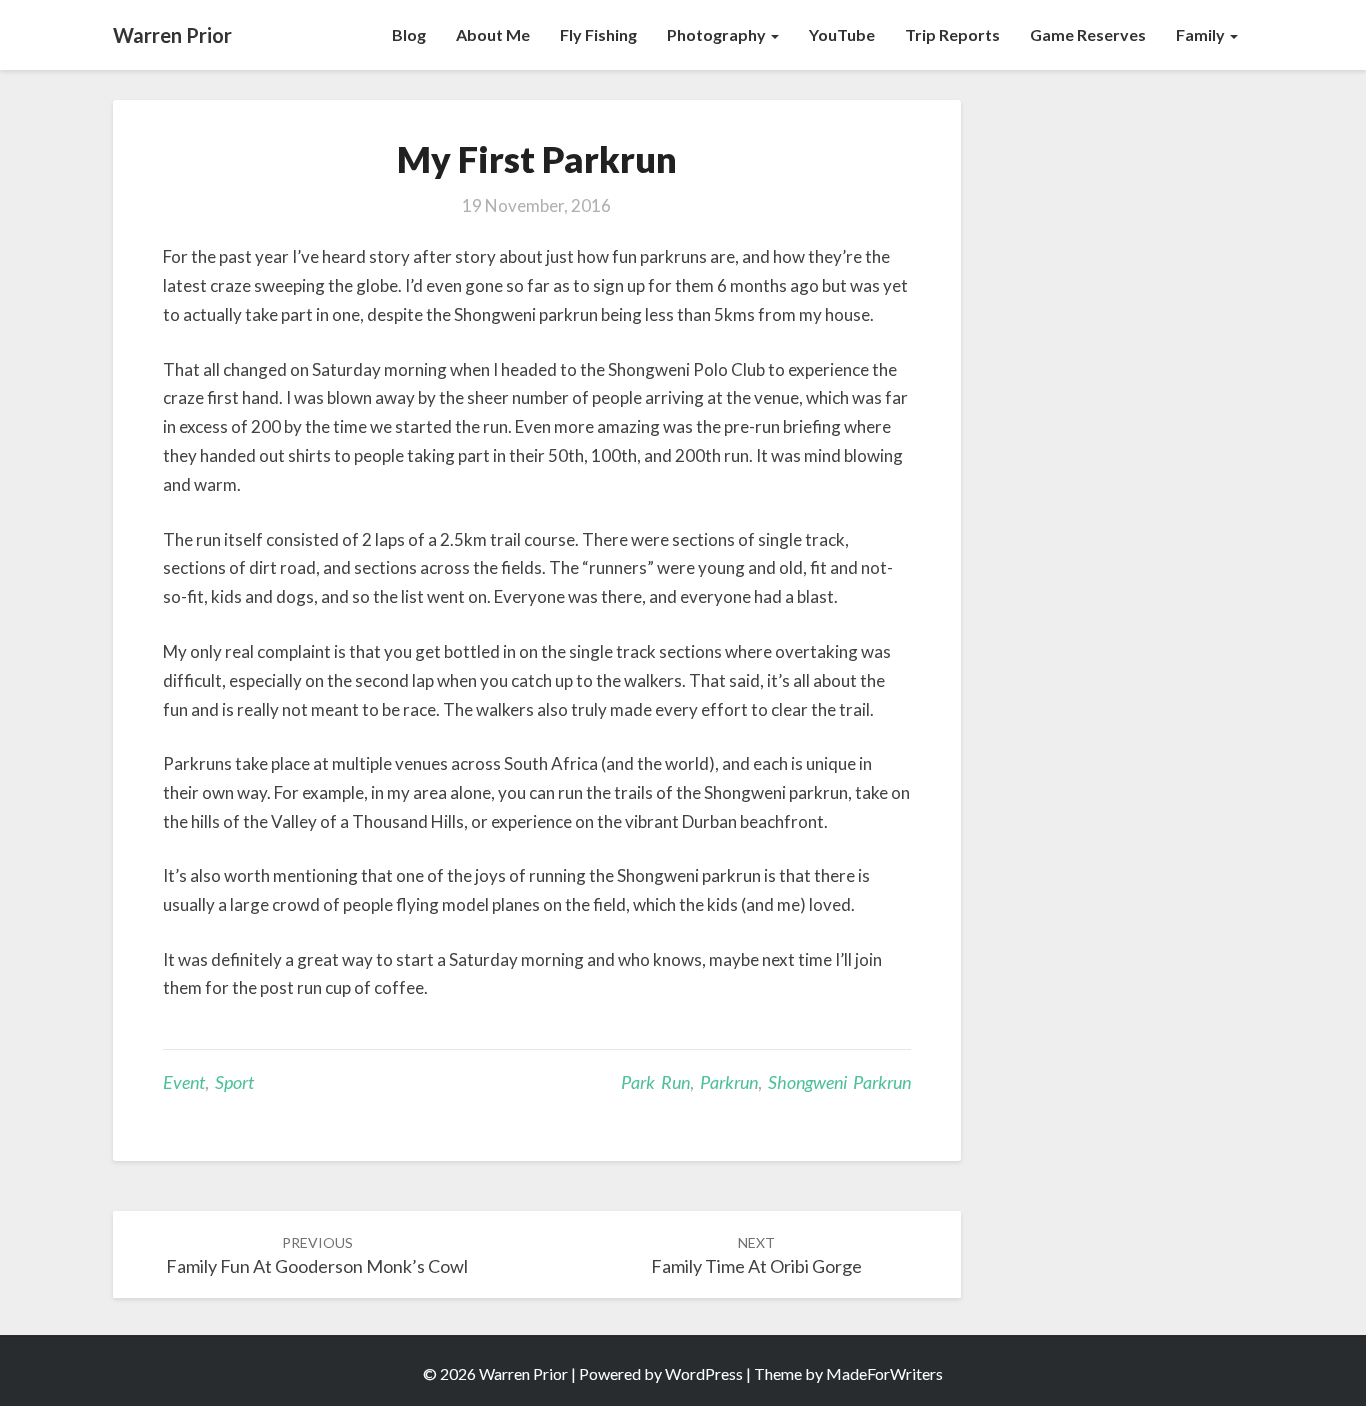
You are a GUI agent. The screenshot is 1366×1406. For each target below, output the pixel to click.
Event (184, 1082)
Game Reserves (1088, 34)
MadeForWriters (884, 1373)
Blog (409, 34)
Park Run (655, 1082)
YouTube (842, 34)
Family (1202, 34)
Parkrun (729, 1082)
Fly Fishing (598, 34)
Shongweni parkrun (839, 1082)
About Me (493, 34)
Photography (718, 34)
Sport (234, 1082)
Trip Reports (952, 34)
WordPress (704, 1373)
